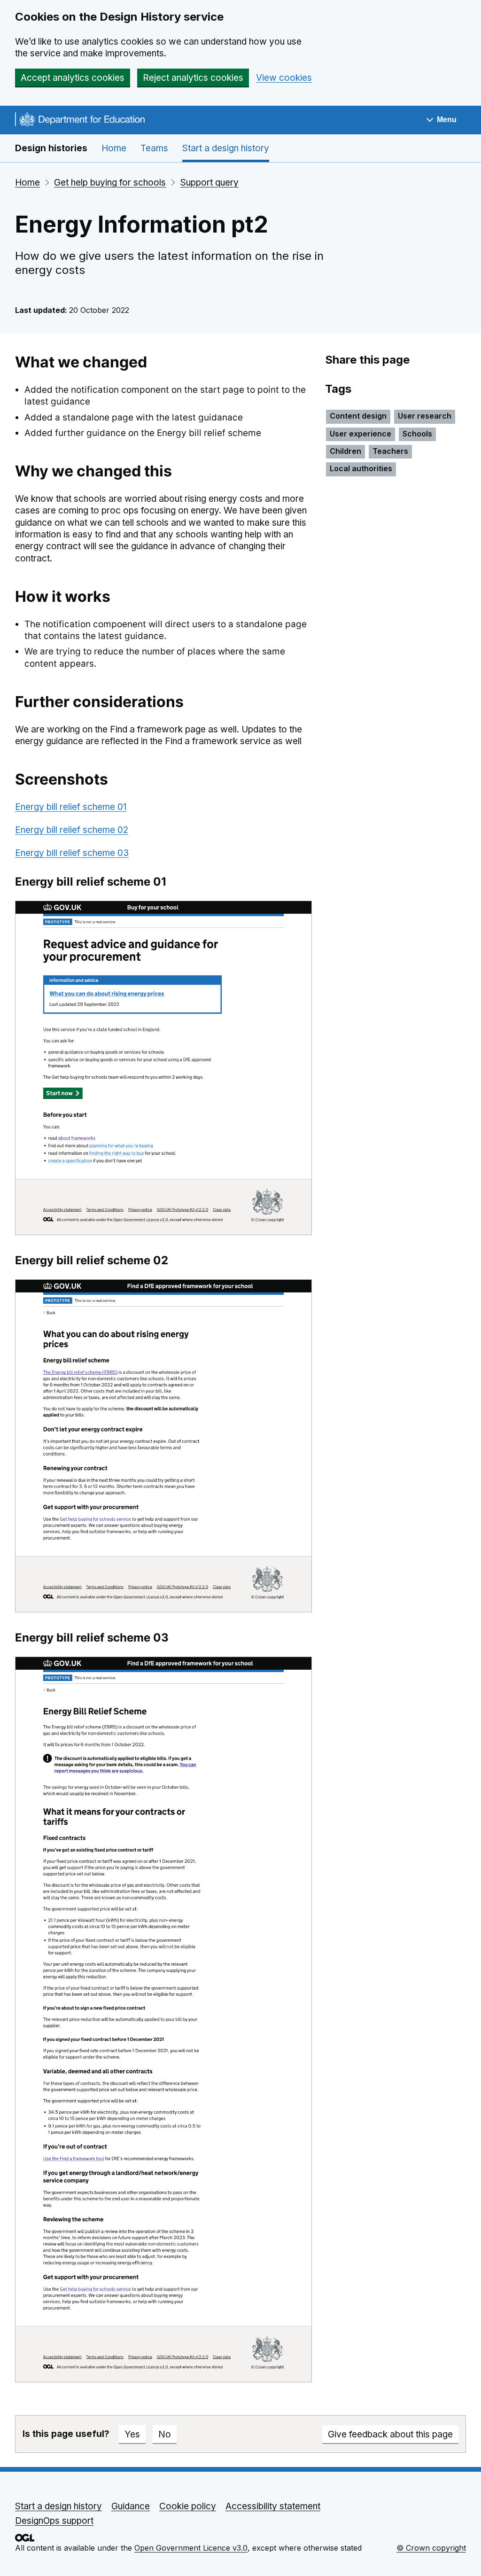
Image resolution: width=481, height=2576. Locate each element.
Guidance (131, 2506)
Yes (132, 2434)
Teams (154, 148)
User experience (361, 434)
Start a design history (226, 148)
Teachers (390, 451)
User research (425, 416)
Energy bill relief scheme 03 (72, 853)
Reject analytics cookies (193, 78)
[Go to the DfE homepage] (80, 121)
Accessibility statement (273, 2506)
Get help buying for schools (110, 183)
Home (114, 148)
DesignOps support (54, 2521)
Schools (417, 434)
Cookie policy (188, 2506)
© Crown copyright (431, 2548)
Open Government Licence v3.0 (191, 2548)
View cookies (284, 78)
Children (345, 451)
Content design (358, 416)
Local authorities (361, 468)
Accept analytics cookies (73, 78)
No (165, 2434)
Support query (209, 183)
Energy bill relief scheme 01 (71, 807)
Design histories (51, 148)
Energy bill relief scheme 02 (72, 830)
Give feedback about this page (390, 2434)
